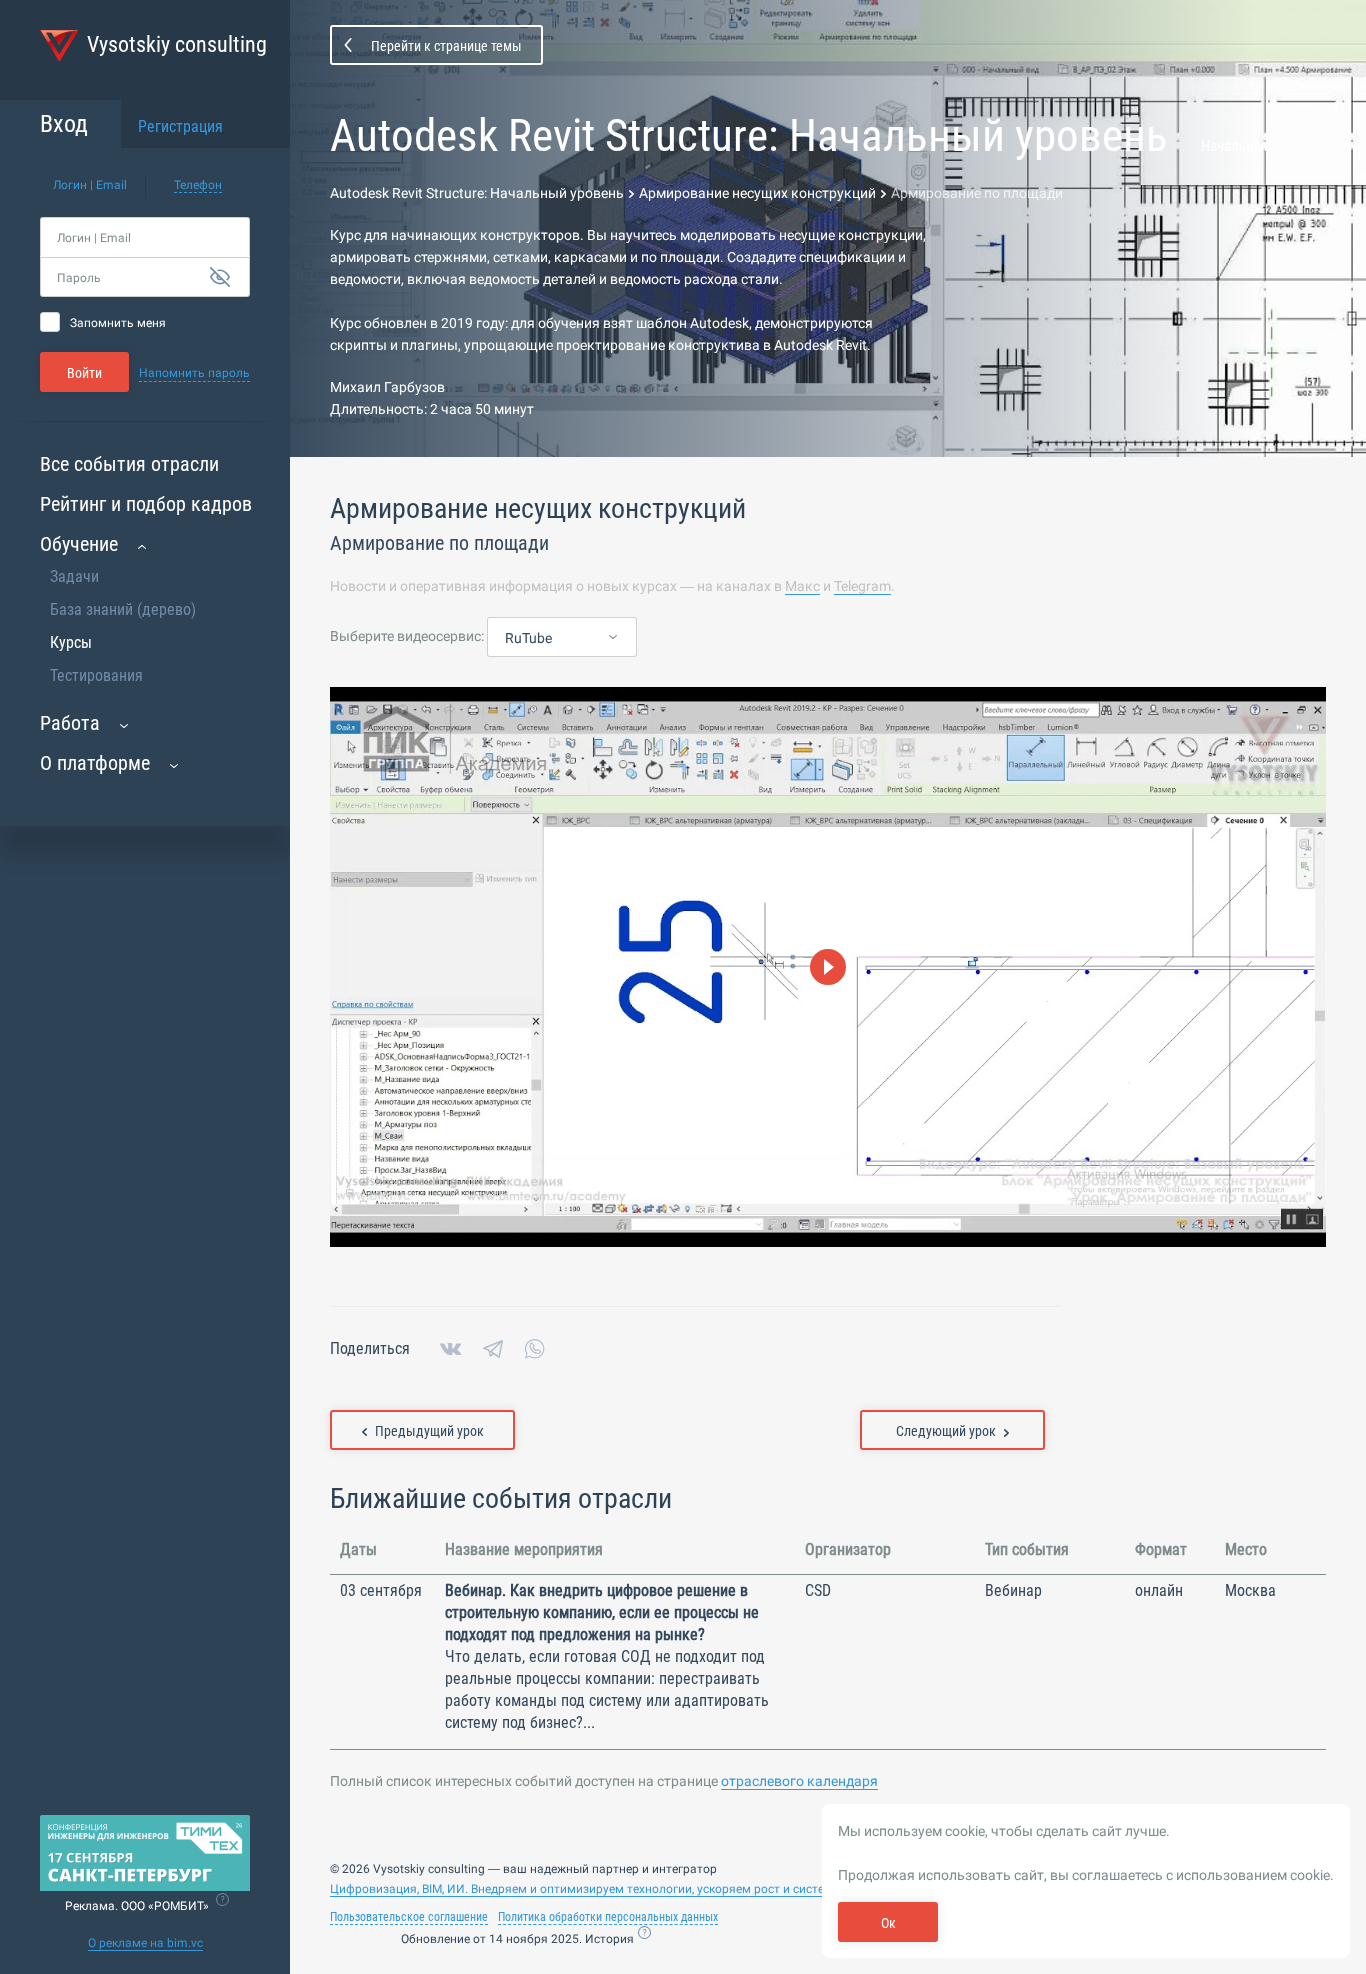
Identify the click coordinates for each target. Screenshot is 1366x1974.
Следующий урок (946, 1431)
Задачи (74, 576)
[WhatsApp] (535, 1349)
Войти (84, 373)
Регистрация (180, 126)
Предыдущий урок (429, 1431)
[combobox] (562, 638)
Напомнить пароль (194, 373)
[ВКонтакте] (450, 1349)
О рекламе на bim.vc (145, 1943)
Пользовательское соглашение (409, 1917)
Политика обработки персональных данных (608, 1917)
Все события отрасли (129, 464)
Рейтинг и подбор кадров (146, 504)
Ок (888, 1923)
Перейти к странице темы (446, 46)
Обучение (79, 544)
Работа (70, 723)
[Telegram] (493, 1349)
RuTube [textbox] (528, 638)
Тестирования (96, 675)
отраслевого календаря (799, 1781)
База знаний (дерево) (123, 609)
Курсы (71, 642)
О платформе (95, 763)
